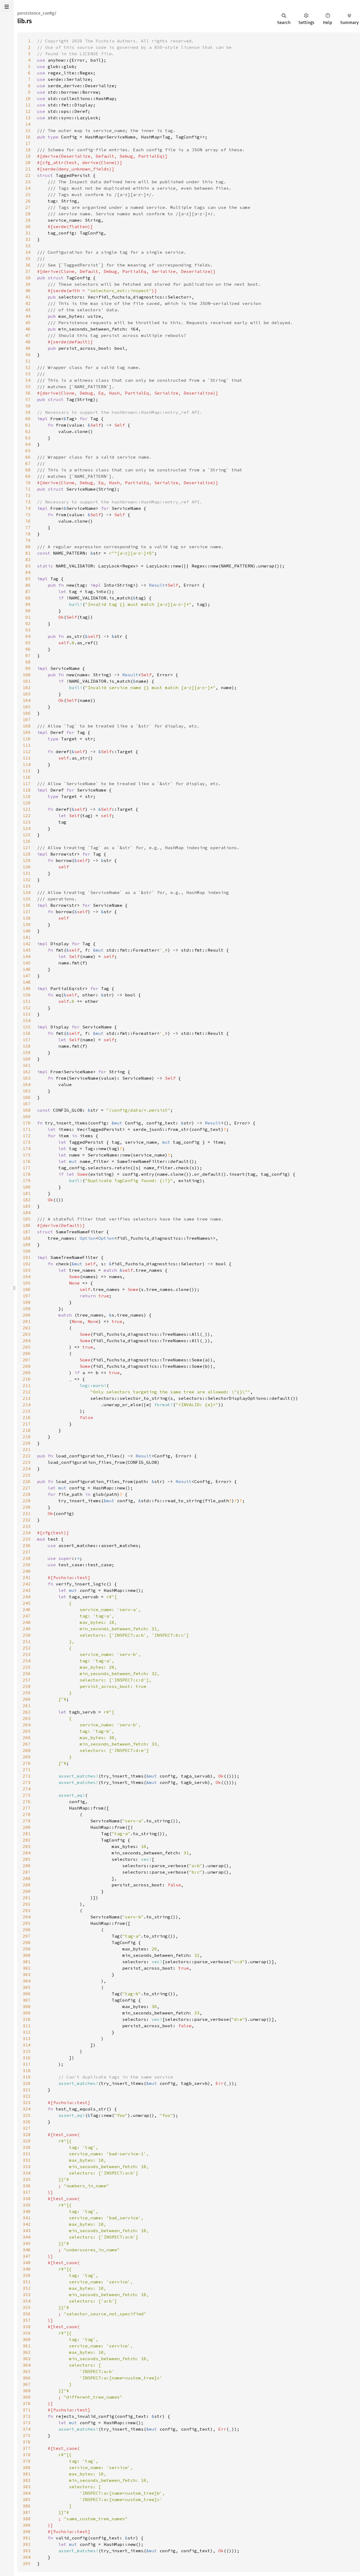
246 (27, 1609)
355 (27, 2307)
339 (27, 2205)
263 (27, 1718)
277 (27, 1808)
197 (27, 1296)
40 (28, 291)
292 (27, 1904)
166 (27, 1097)
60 (28, 419)
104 (27, 700)
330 (27, 2147)
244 (27, 1597)
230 (27, 1507)
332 (27, 2160)
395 (27, 2563)
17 (28, 143)
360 (27, 2339)
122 (27, 816)
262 (27, 1712)
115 (27, 771)
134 (27, 892)
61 (28, 425)
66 (28, 457)
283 (27, 1846)
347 (27, 2256)
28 (28, 214)
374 (27, 2429)
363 (27, 2359)
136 (27, 905)
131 (27, 873)
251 (27, 1641)
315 (27, 2051)
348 (27, 2263)
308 (27, 2006)
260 (27, 1699)
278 (27, 1814)
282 (27, 1840)
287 (27, 1872)
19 (28, 156)
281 (27, 1834)
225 (27, 1475)
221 (27, 1449)
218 (27, 1430)
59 (28, 412)
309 (27, 2013)
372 (27, 2416)
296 (27, 1930)
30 (28, 226)
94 (28, 636)
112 (27, 752)
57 (28, 399)
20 (28, 162)
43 (28, 310)
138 (27, 918)
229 (27, 1501)
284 (27, 1853)
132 (27, 880)
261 (27, 1706)
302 (27, 1968)
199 (27, 1309)
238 (27, 1558)
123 (27, 822)
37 (28, 271)
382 (27, 2480)
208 (27, 1366)
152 (27, 1008)
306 (27, 1994)
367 (27, 2384)
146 (27, 969)
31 (28, 233)
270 (27, 1763)
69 (28, 476)
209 (27, 1373)
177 (27, 1168)
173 (27, 1142)
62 (28, 431)
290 (27, 1891)
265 (27, 1731)
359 (27, 2333)
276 (27, 1802)
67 (28, 463)
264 (27, 1725)
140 (27, 931)
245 (27, 1603)
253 (27, 1654)
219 (27, 1437)
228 (27, 1494)
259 (27, 1693)
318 (27, 2070)
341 (27, 2218)
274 (27, 1789)
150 (27, 995)
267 (27, 1744)
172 (27, 1136)
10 (28, 98)
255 (27, 1667)
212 (27, 1392)
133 (27, 886)
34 (28, 252)
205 (27, 1347)
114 (27, 764)
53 (28, 374)
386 (27, 2506)
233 (27, 1526)
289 (27, 1885)
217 (27, 1424)
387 (27, 2512)
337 (27, 2192)
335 (27, 2179)
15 (28, 130)
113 (27, 758)
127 (27, 848)
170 (27, 1123)
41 (28, 297)
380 (27, 2467)
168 (27, 1110)
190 (27, 1251)
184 (27, 1213)
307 (27, 2000)
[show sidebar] (7, 7)
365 (27, 2371)
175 (27, 1155)
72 (28, 495)
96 (28, 649)
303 (27, 1974)
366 (27, 2378)
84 (28, 572)
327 (27, 2128)
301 (27, 1962)
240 (27, 1571)
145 (27, 963)
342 (27, 2224)
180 (27, 1187)
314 (27, 2045)
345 (27, 2243)
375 (27, 2435)
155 (27, 1027)
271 (27, 1770)
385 (27, 2499)
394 (27, 2557)
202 (27, 1328)
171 (27, 1129)
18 (28, 150)
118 (27, 790)
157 (27, 1040)
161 (27, 1065)
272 (27, 1776)
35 (28, 259)
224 (27, 1469)
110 (27, 739)
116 (27, 777)
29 (28, 220)
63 (28, 438)
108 (27, 726)
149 (27, 988)
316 (27, 2058)
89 (28, 604)
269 (27, 1757)
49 (28, 348)
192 (27, 1264)
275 (27, 1795)
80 (28, 547)
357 (27, 2320)
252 (27, 1648)
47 (28, 335)
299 (27, 1949)
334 (27, 2173)
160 (27, 1059)
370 (27, 2403)
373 (27, 2423)
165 (27, 1091)
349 (27, 2269)
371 (27, 2410)
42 (28, 303)
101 (27, 681)
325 (27, 2115)
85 (28, 579)
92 (28, 623)
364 (27, 2365)
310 (27, 2019)
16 (28, 137)
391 (27, 2538)
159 (27, 1052)
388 (27, 2519)
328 (27, 2134)
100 (27, 675)
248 (27, 1622)
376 (27, 2442)
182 (27, 1200)
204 (27, 1341)
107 (27, 719)
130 (27, 867)
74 (28, 508)
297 (27, 1936)
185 (27, 1219)
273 (27, 1782)
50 (28, 355)
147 (27, 976)
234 (27, 1533)
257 (27, 1680)
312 (27, 2032)
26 (28, 201)
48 (28, 342)
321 (27, 2090)
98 (28, 662)
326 (27, 2122)
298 (27, 1942)
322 (27, 2096)
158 (27, 1046)
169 (27, 1116)
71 (28, 489)
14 (28, 124)
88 (28, 598)
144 (27, 956)
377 (27, 2448)
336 (27, 2186)
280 (27, 1827)
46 (28, 329)
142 (27, 944)
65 (28, 451)
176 (27, 1161)
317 (27, 2064)
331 (27, 2154)
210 (27, 1379)
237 (27, 1552)
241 (27, 1577)
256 (27, 1673)
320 (27, 2083)
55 (28, 387)
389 (27, 2525)
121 (27, 809)
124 (27, 828)
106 (27, 713)
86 (28, 585)
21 (28, 169)
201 (27, 1321)
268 (27, 1750)
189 (27, 1245)
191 (27, 1257)
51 (28, 361)
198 (27, 1302)
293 (27, 1910)
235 (27, 1539)
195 (27, 1283)
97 (28, 655)
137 (27, 912)
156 (27, 1033)
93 (28, 630)
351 (27, 2282)
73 (28, 502)
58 (28, 406)
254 (27, 1661)
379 (27, 2461)
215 (27, 1411)
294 (27, 1917)
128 (27, 854)
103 (27, 694)
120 (27, 803)
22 (28, 175)
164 (27, 1084)
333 (27, 2166)
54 (28, 380)
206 (27, 1353)
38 (28, 278)
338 (27, 2199)
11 (28, 105)
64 (28, 444)
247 (27, 1616)
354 (27, 2301)
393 (27, 2551)
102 (27, 687)
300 (27, 1955)
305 (27, 1987)
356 (27, 2314)
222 (27, 1456)
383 (27, 2487)
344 (27, 2237)
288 (27, 1878)
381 (27, 2474)
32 (28, 239)
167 (27, 1104)
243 (27, 1590)
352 (27, 2288)
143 (27, 950)
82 (28, 559)
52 (28, 367)
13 (28, 118)
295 (27, 1923)
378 (27, 2455)
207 (27, 1360)
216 (27, 1417)
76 (28, 521)
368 (27, 2391)
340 (27, 2211)
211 (27, 1385)
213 (27, 1398)
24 (28, 188)
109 (27, 732)
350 (27, 2275)
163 (27, 1078)
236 (27, 1545)
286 (27, 1866)
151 (27, 1001)
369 (27, 2397)
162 (27, 1072)
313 (27, 2038)
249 (27, 1629)
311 (27, 2026)
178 (27, 1174)
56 (28, 393)
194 (27, 1277)
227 (27, 1488)
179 (27, 1180)
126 (27, 841)
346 (27, 2250)
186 (27, 1225)
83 (28, 566)
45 (28, 323)
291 (27, 1898)
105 (27, 707)
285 (27, 1859)
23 (28, 182)
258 (27, 1686)
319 (27, 2077)
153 (27, 1014)
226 (27, 1481)
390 (27, 2531)
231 (27, 1513)
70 (28, 483)
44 (28, 316)
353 (27, 2295)
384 (27, 2493)
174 (27, 1148)
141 (27, 937)
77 (28, 527)
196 (27, 1289)
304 (27, 1981)
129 (27, 860)
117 (27, 784)
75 (28, 515)
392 (27, 2544)
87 (28, 591)
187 (27, 1232)
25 (28, 194)
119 (27, 796)
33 (28, 246)
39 (28, 284)
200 (27, 1315)
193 (27, 1270)
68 (28, 470)
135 (27, 899)
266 (27, 1738)
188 (27, 1238)
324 (27, 2109)
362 (27, 2352)
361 (27, 2346)
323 (27, 2102)
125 (27, 835)
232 (27, 1520)
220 (27, 1443)
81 (28, 553)
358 (27, 2327)
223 (27, 1462)
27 (28, 207)
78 (28, 534)
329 (27, 2141)
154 (27, 1020)
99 (28, 668)
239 (27, 1565)
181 (27, 1193)
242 (27, 1584)
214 (27, 1405)
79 (28, 540)
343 (27, 2231)
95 (28, 643)
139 (27, 924)
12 (28, 111)
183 (27, 1206)
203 (27, 1334)
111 (27, 745)
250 (27, 1635)
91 (28, 617)
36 (28, 265)
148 (27, 982)
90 (28, 611)
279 (27, 1821)
